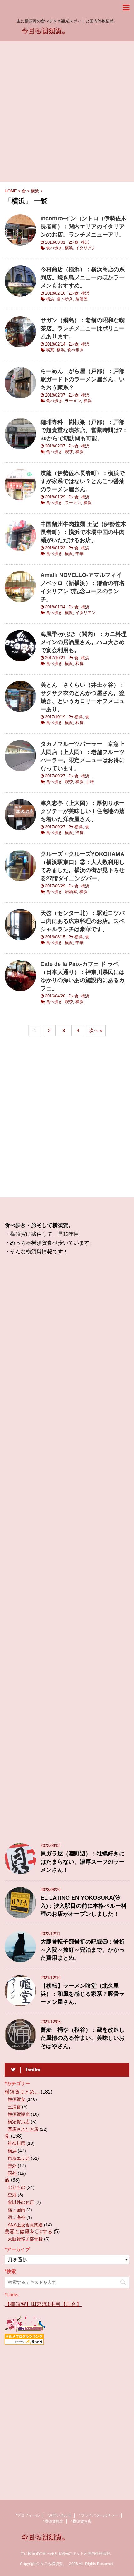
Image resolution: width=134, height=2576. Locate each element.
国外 (12, 2173)
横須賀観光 (19, 2114)
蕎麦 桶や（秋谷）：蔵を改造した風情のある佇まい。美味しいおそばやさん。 (83, 2038)
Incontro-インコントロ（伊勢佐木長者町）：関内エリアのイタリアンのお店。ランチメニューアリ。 (84, 227)
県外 (12, 2166)
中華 (79, 554)
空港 (12, 2195)
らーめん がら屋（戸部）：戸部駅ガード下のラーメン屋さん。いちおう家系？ (83, 379)
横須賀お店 (19, 2122)
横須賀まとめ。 (22, 2092)
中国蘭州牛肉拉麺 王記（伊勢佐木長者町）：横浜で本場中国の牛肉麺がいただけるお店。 (83, 532)
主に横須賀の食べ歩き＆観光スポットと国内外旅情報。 (67, 2554)
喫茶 (50, 350)
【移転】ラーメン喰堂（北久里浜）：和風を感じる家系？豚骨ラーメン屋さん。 (83, 1994)
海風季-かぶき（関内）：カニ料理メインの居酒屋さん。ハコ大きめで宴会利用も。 (84, 642)
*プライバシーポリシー (99, 2515)
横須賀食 (17, 2099)
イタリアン (86, 248)
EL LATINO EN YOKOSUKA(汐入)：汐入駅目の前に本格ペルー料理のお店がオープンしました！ (84, 1906)
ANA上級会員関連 (25, 2225)
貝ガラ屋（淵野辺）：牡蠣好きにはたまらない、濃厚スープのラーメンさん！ (83, 1862)
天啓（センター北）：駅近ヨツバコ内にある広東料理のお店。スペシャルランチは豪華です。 (83, 921)
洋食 (79, 833)
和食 (79, 664)
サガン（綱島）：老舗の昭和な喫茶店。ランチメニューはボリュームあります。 (83, 328)
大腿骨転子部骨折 (25, 2239)
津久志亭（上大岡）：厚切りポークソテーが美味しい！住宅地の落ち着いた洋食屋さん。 (83, 811)
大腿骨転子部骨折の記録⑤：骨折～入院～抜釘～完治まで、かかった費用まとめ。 (83, 1950)
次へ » (96, 1030)
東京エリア (19, 2158)
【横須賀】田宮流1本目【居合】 (43, 2304)
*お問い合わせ (59, 2515)
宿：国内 (17, 2210)
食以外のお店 (21, 2202)
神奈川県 (17, 2143)
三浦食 (14, 2107)
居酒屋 (81, 299)
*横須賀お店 (81, 2521)
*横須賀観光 (53, 2521)
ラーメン (73, 401)
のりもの (17, 2187)
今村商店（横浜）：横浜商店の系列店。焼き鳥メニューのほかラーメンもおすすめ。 (83, 277)
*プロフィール (28, 2515)
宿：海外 (17, 2217)
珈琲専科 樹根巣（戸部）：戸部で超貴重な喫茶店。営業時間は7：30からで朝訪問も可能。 (84, 430)
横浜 (85, 242)
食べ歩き (54, 248)
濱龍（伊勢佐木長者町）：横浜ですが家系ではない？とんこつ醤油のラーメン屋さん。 (83, 481)
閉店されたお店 (23, 2129)
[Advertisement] (67, 112)
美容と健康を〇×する (29, 2232)
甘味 (90, 782)
